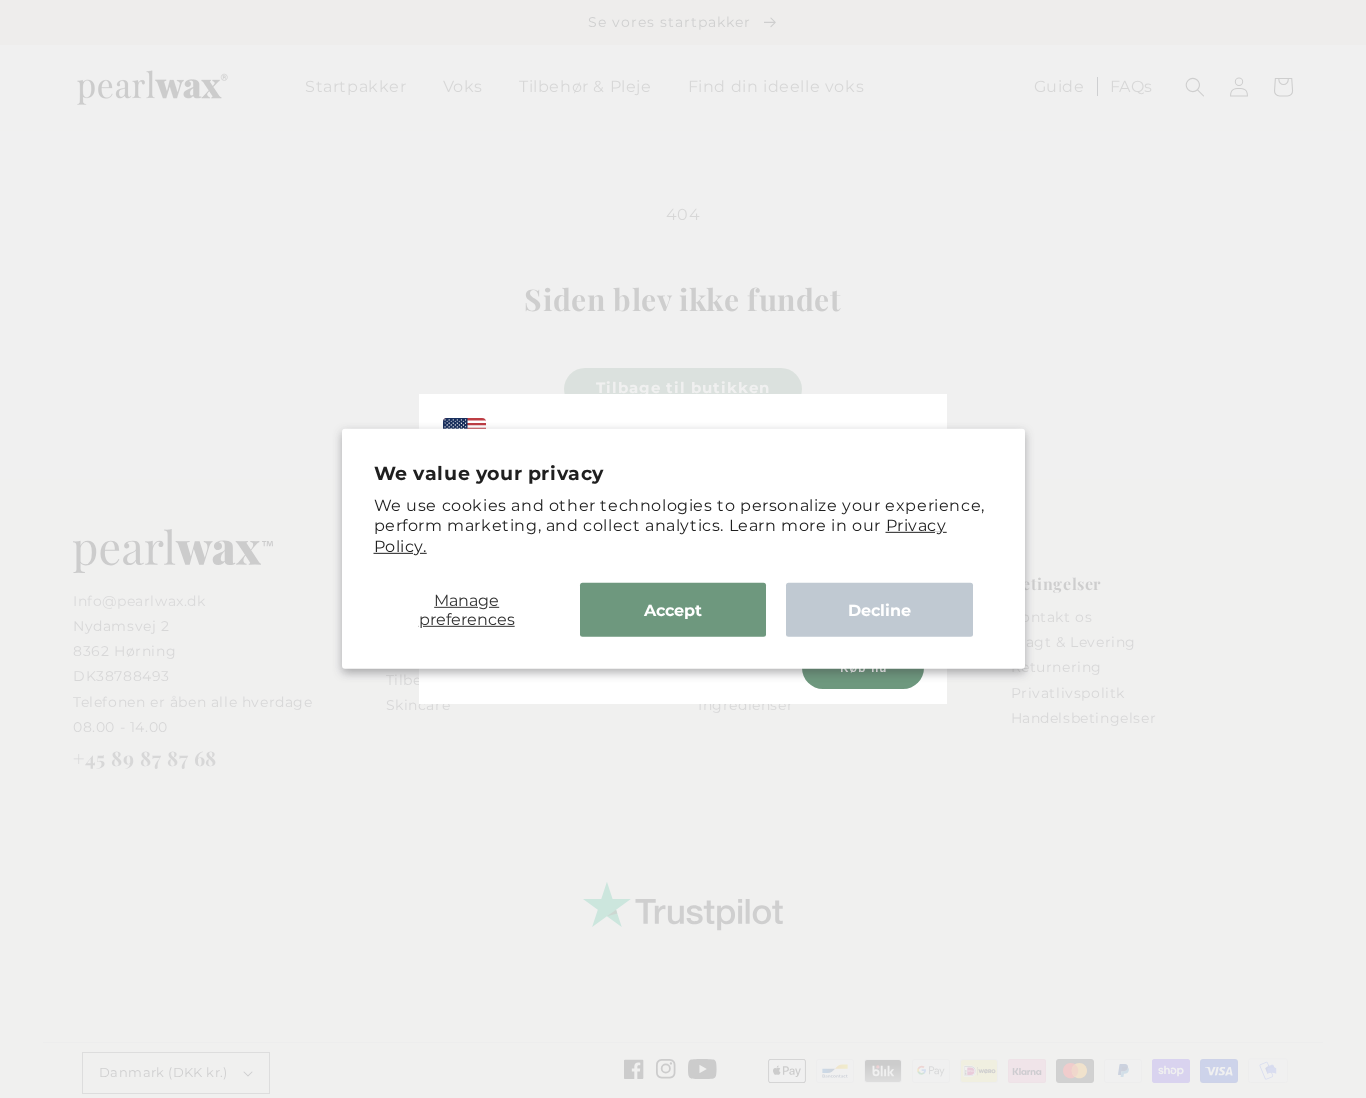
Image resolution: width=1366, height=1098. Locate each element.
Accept (673, 609)
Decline (879, 609)
